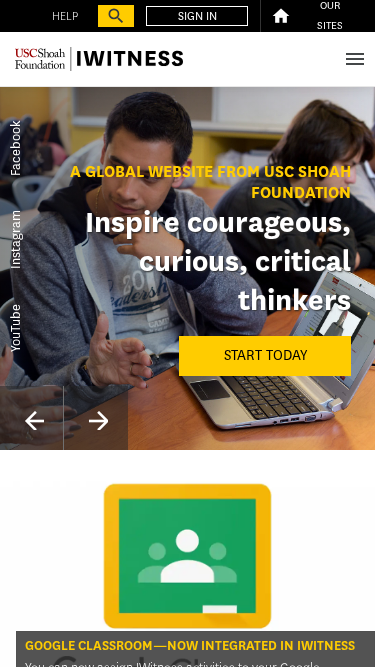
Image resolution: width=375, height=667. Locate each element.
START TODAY (265, 355)
